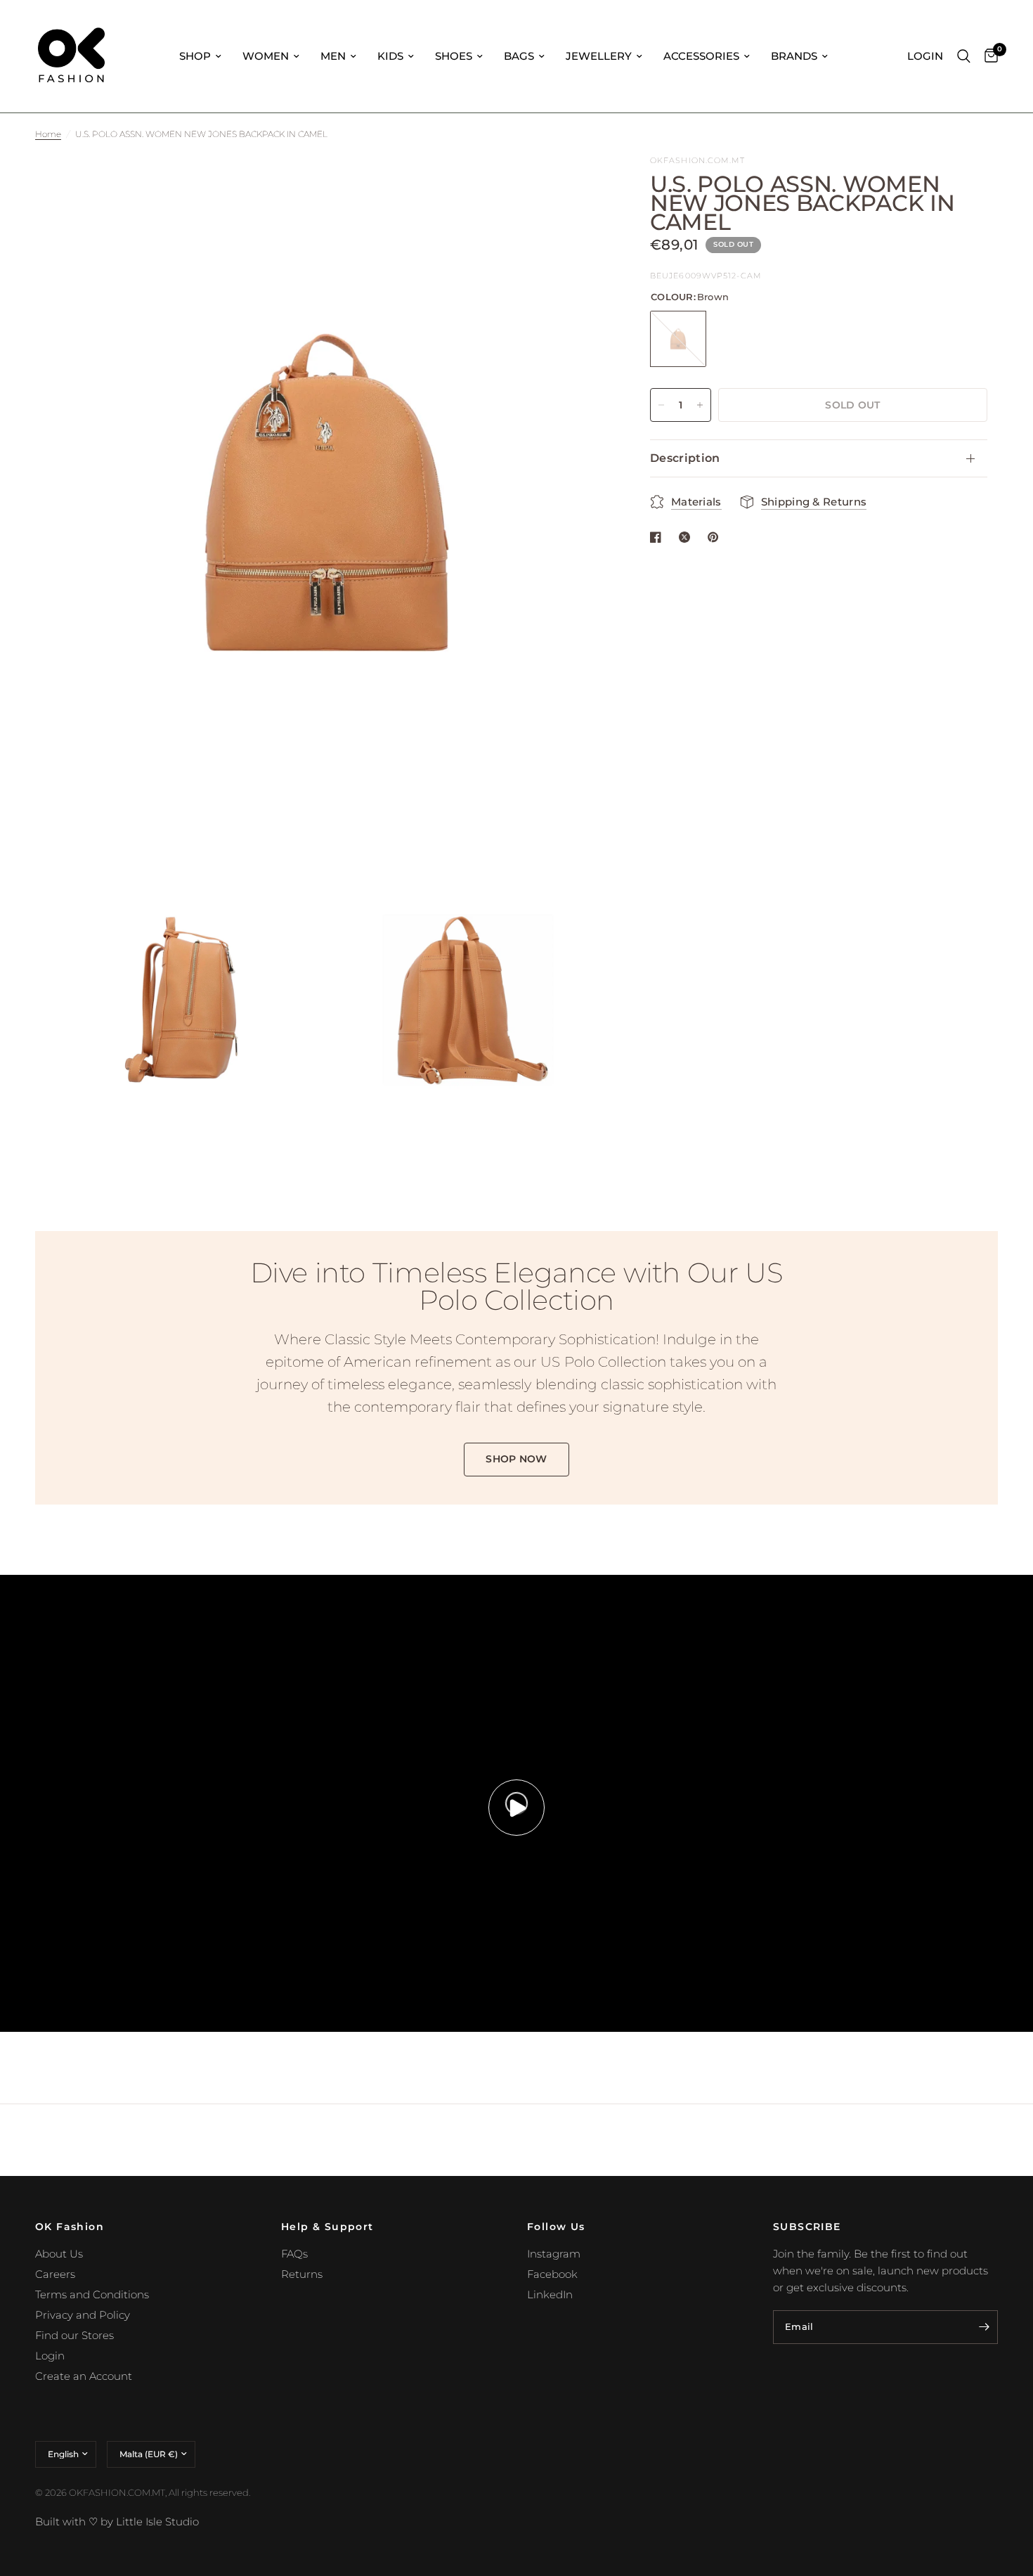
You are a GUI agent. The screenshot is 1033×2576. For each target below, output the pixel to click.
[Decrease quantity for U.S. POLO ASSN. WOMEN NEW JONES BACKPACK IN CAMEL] (661, 405)
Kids (390, 56)
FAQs (294, 2254)
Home (48, 134)
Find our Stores (74, 2335)
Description (685, 458)
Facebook (552, 2274)
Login (50, 2356)
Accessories (701, 56)
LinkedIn (550, 2294)
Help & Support (327, 2227)
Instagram (554, 2254)
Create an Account (84, 2376)
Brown (678, 339)
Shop (195, 56)
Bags (519, 56)
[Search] (964, 56)
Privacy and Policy (83, 2315)
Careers (55, 2274)
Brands (794, 56)
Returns (302, 2274)
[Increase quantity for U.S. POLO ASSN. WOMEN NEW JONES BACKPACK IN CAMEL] (700, 405)
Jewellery (599, 56)
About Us (59, 2254)
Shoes (454, 56)
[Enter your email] (984, 2327)
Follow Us (556, 2227)
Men (333, 56)
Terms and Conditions (92, 2294)
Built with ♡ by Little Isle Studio (117, 2522)
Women (266, 56)
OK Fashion (70, 2227)
